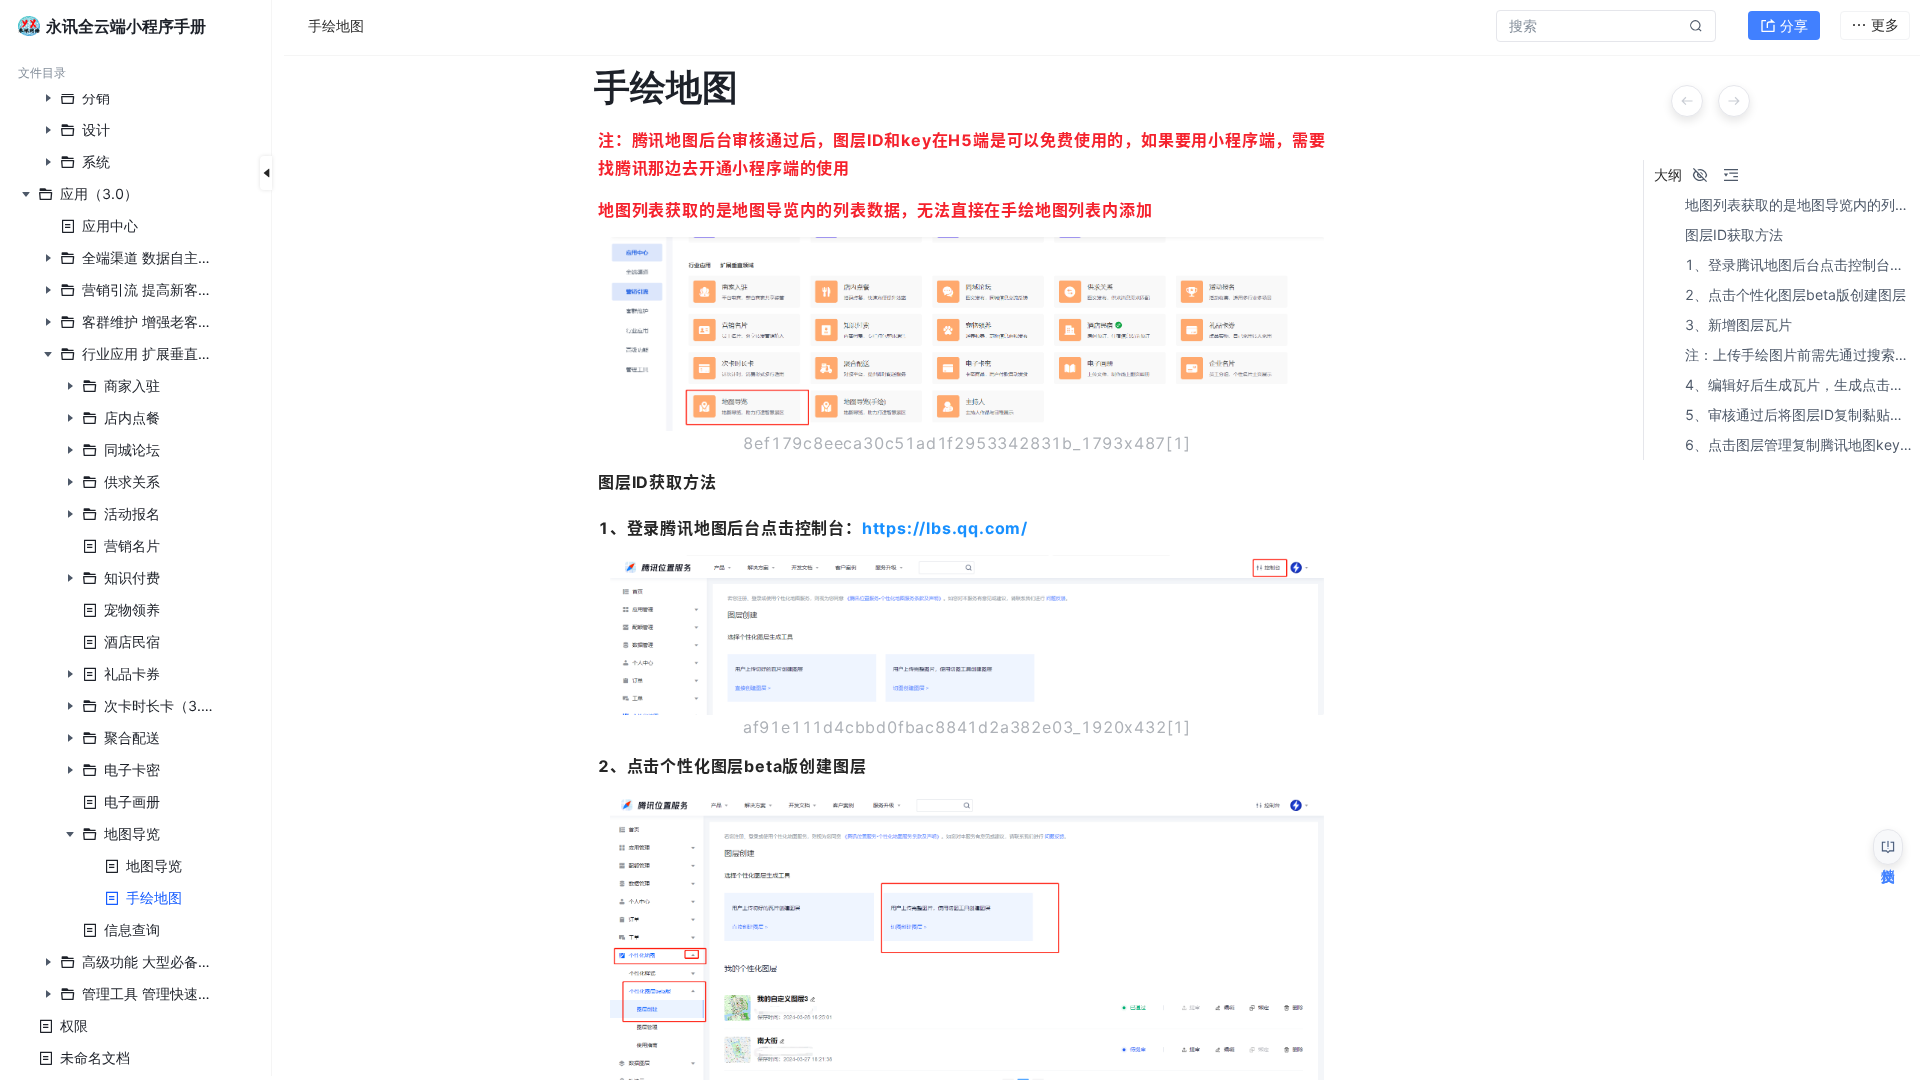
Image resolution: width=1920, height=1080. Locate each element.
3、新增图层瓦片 (1738, 325)
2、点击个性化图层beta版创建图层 (1795, 295)
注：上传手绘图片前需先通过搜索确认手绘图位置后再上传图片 (1799, 355)
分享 (1794, 25)
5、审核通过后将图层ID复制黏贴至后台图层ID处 (1799, 415)
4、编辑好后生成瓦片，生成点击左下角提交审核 (1799, 385)
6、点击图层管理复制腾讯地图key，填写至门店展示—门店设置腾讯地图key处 (1799, 445)
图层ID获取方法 (1734, 235)
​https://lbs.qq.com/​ (945, 528)
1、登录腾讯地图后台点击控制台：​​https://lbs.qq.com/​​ (1799, 265)
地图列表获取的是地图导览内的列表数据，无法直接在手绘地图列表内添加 (1799, 205)
